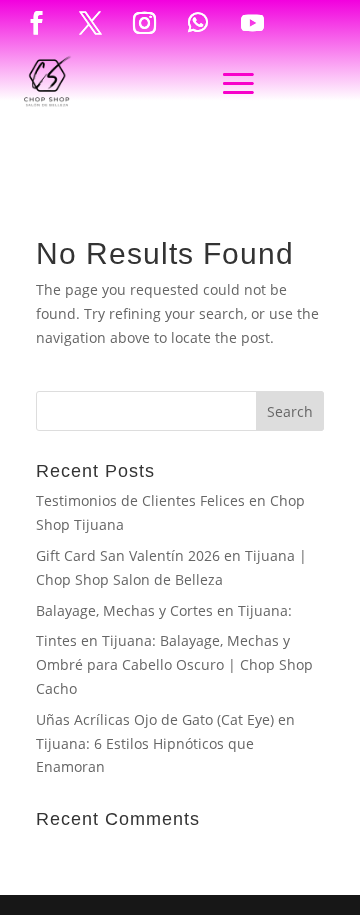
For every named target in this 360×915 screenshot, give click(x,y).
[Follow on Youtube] (252, 23)
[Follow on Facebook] (36, 23)
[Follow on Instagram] (144, 23)
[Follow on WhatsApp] (198, 23)
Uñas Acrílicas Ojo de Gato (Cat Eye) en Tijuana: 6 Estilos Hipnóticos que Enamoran (165, 743)
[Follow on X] (90, 23)
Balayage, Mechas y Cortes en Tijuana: (164, 610)
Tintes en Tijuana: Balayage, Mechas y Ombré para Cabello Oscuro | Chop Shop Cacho (174, 664)
